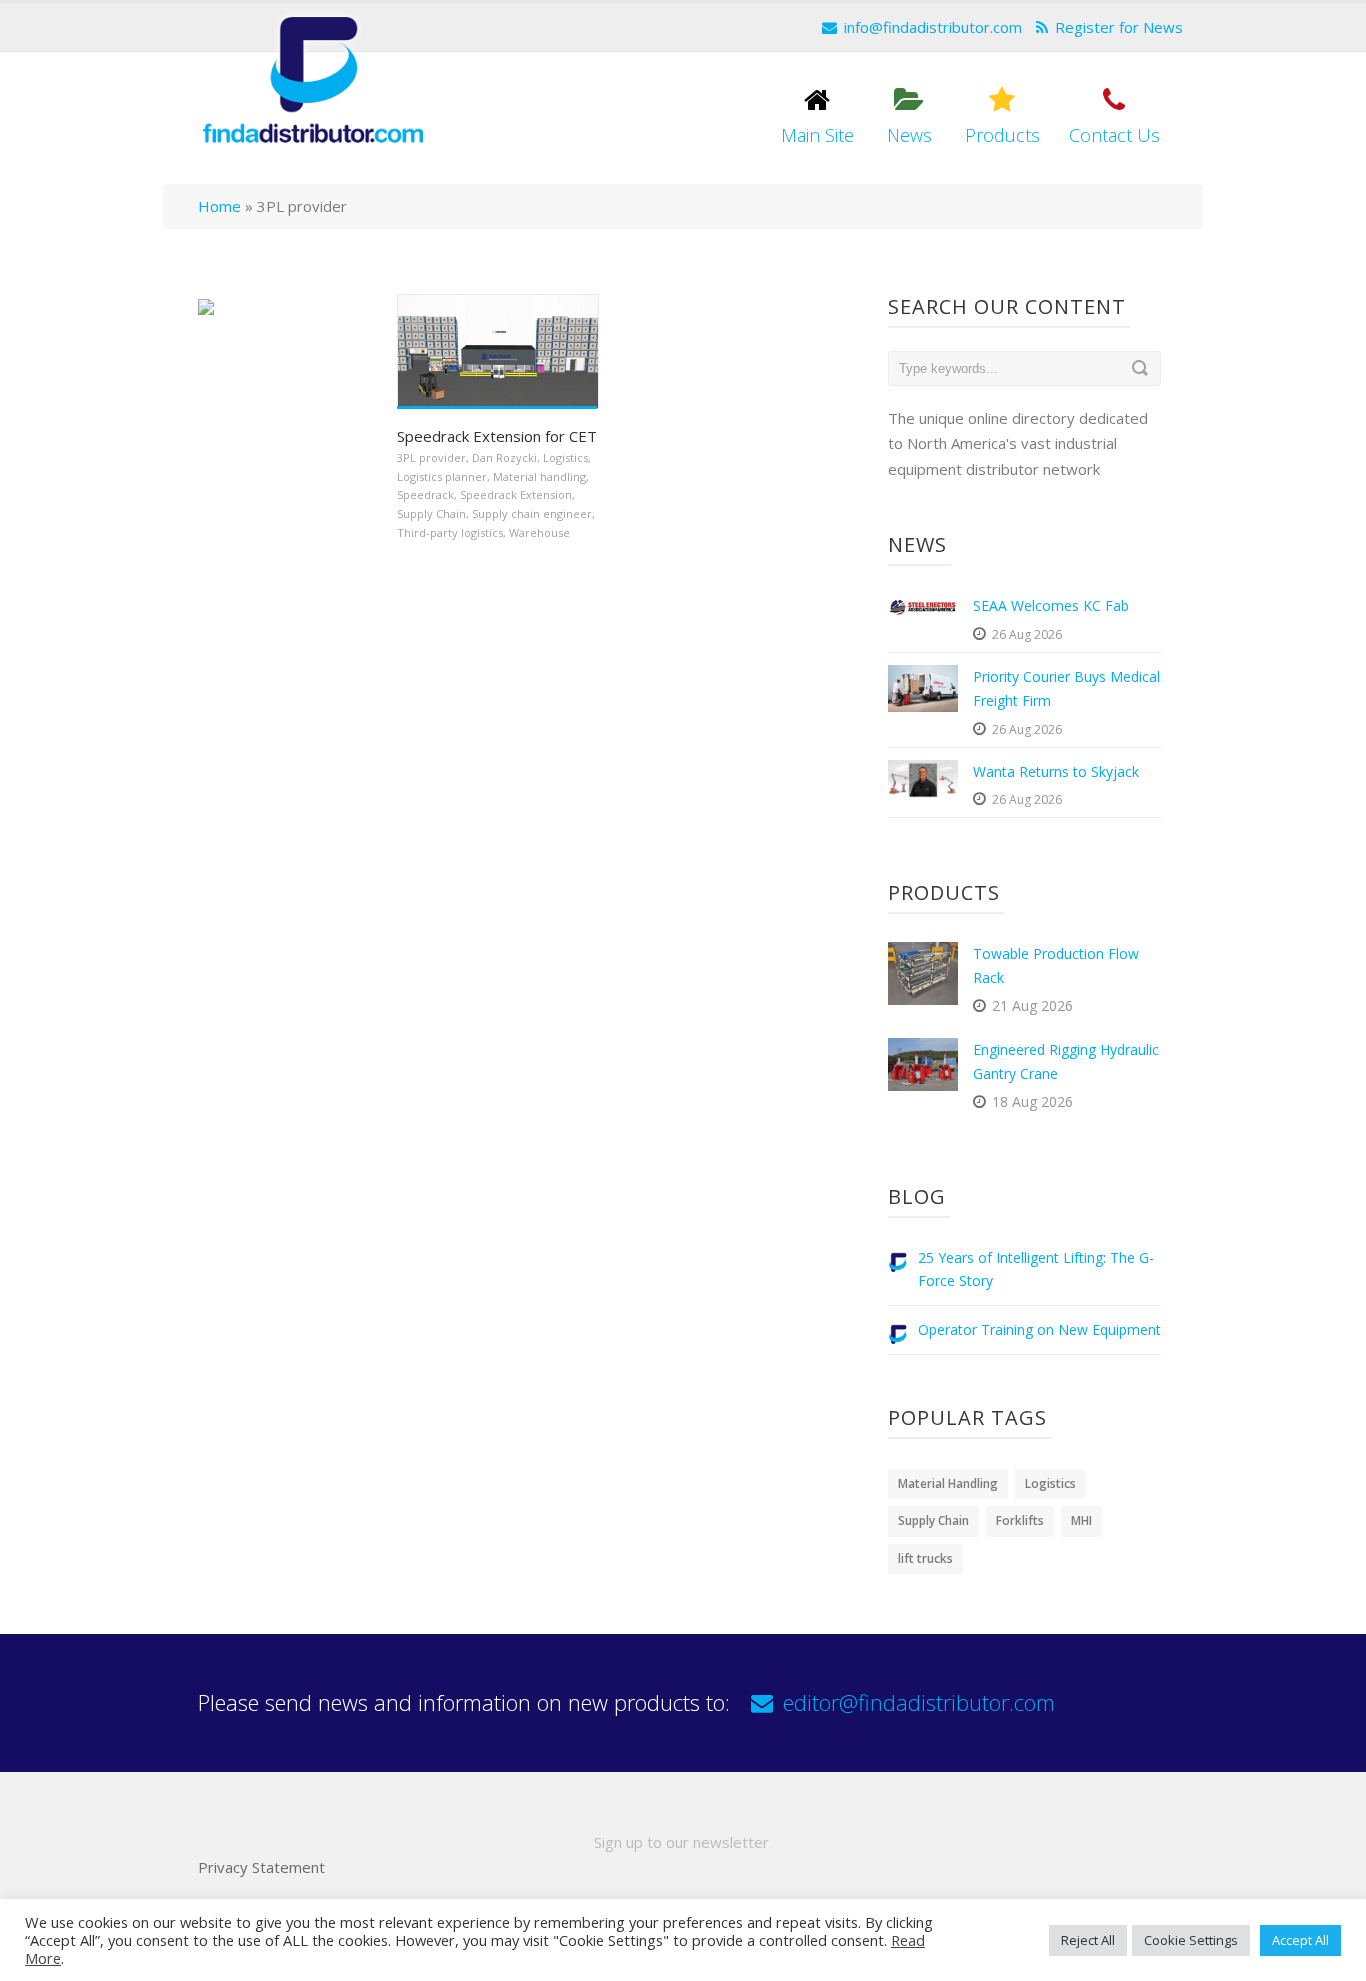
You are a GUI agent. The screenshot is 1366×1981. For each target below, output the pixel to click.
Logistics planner (442, 476)
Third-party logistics (450, 532)
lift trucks (925, 1558)
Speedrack (425, 494)
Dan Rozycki (504, 457)
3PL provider (431, 457)
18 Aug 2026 (1032, 1101)
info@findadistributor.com (933, 27)
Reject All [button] (1088, 1940)
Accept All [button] (1300, 1940)
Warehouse (539, 532)
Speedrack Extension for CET (497, 436)
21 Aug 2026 (1032, 1005)
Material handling (539, 476)
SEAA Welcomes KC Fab (1051, 605)
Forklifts (1020, 1520)
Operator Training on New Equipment (1039, 1329)
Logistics (565, 457)
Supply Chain (431, 513)
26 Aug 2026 (1027, 634)
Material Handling (948, 1483)
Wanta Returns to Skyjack (1056, 771)
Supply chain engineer (532, 513)
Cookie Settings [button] (1191, 1940)
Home (219, 206)
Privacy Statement (261, 1867)
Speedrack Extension (516, 494)
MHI (1081, 1520)
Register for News (1119, 27)
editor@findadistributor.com (919, 1702)
